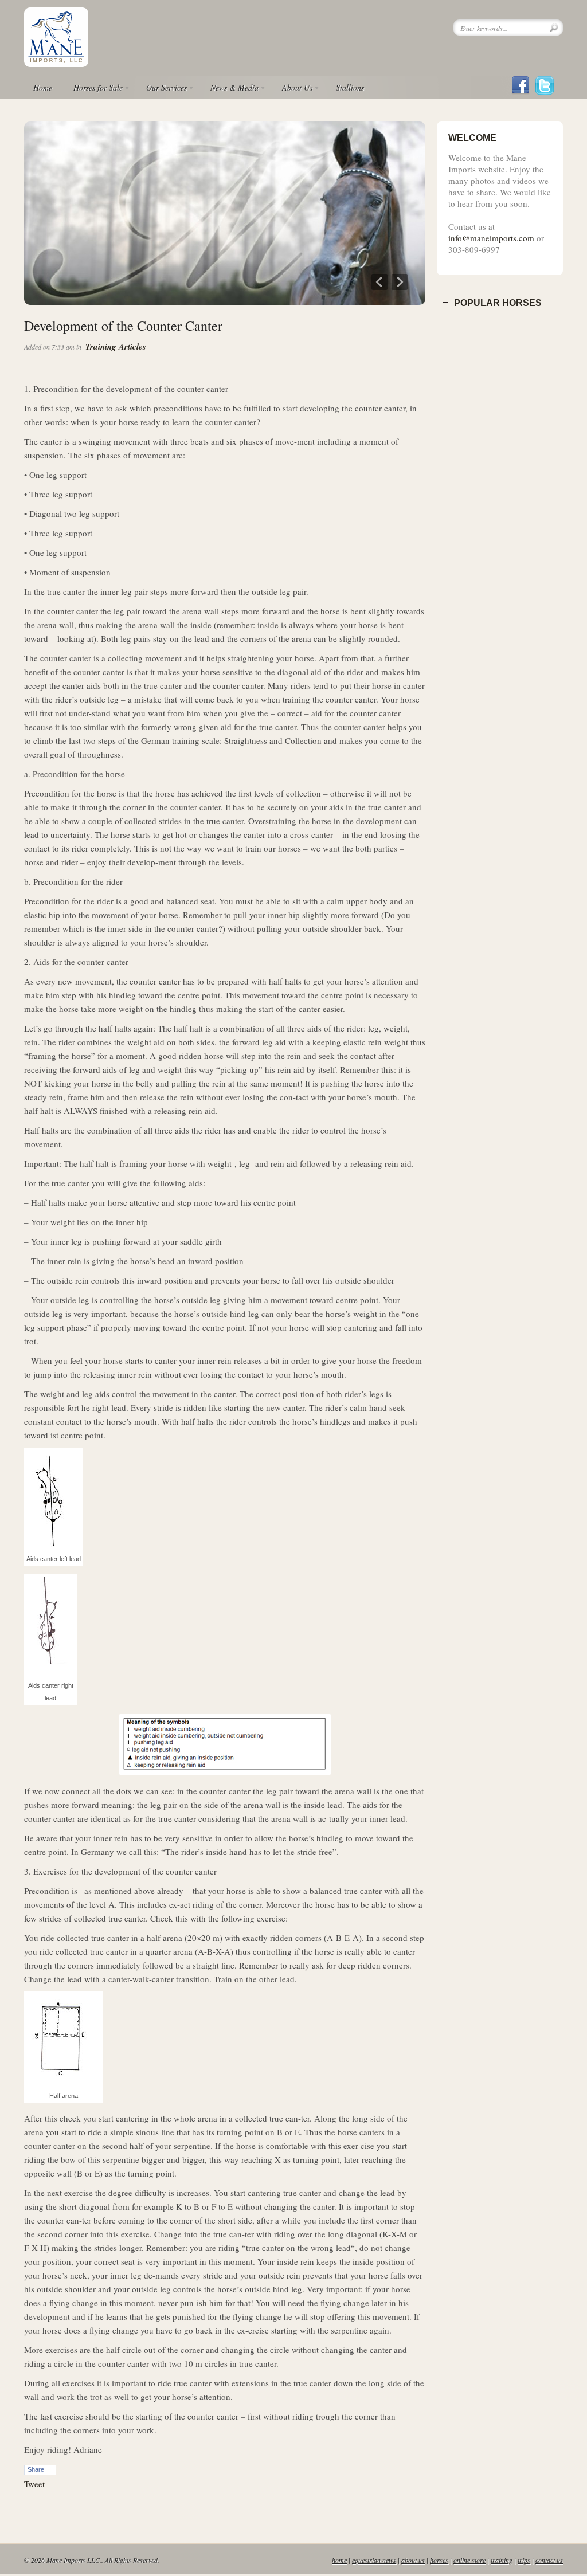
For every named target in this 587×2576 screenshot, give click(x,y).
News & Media (230, 89)
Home (43, 87)
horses (439, 2560)
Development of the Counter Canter (123, 326)
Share (36, 2469)
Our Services (162, 89)
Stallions (350, 87)
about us (413, 2560)
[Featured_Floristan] (225, 301)
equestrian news (374, 2560)
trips (524, 2560)
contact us (549, 2560)
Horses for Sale (93, 89)
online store (469, 2560)
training (502, 2560)
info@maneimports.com (491, 238)
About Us (293, 89)
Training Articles (116, 346)
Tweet (34, 2484)
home (339, 2560)
